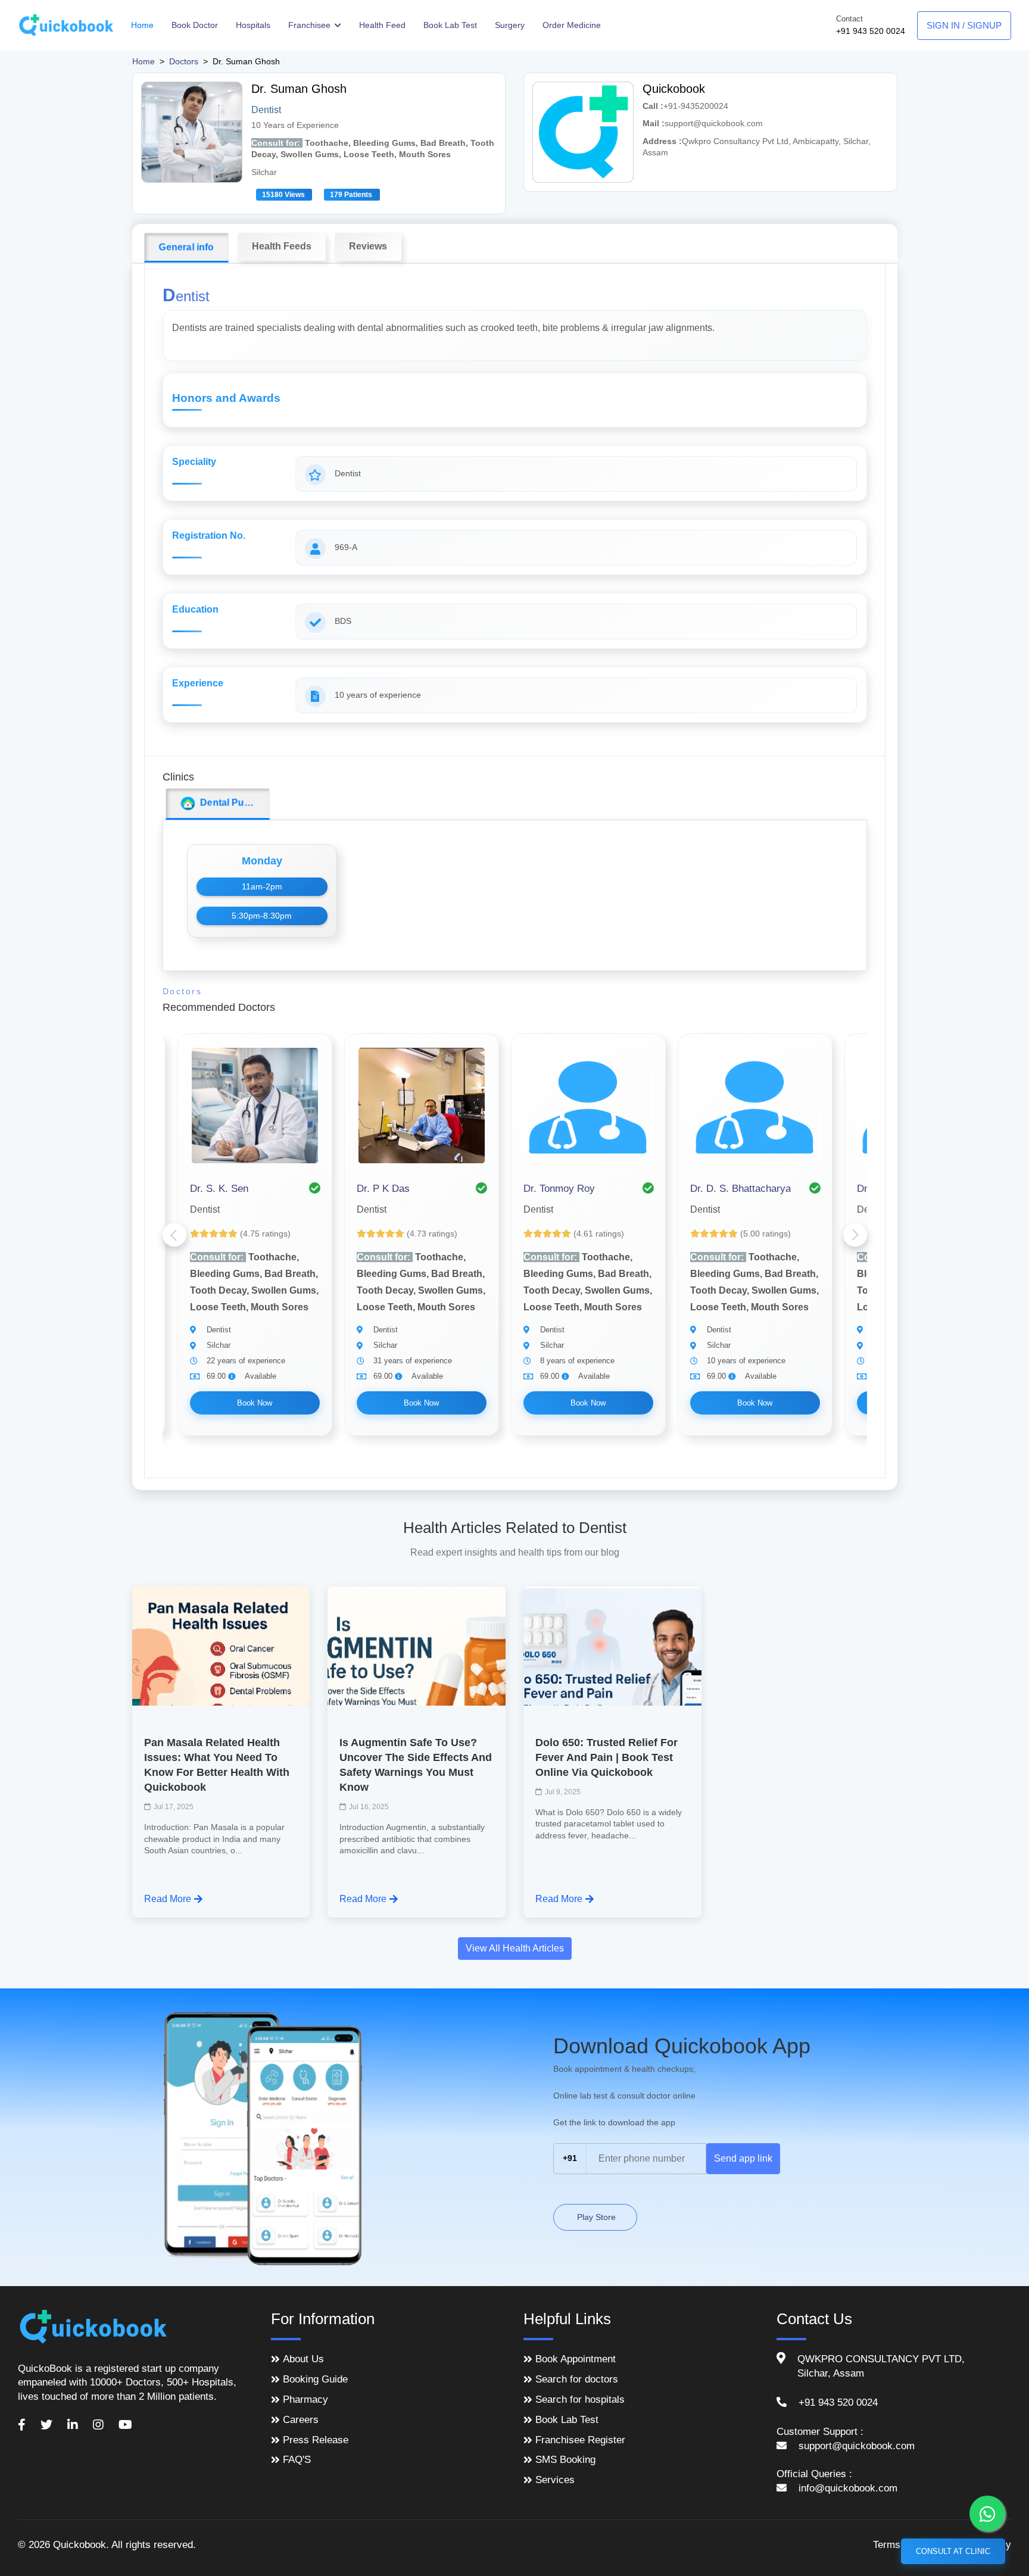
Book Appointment (576, 2359)
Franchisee (311, 25)
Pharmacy (305, 2399)
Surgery (510, 25)
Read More (168, 1899)
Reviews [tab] (368, 246)
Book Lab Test (450, 25)
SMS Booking (565, 2460)
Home (142, 25)
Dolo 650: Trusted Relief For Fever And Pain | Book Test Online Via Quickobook (607, 1757)
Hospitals (253, 25)
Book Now (255, 1403)
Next (855, 1235)
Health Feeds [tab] (282, 246)
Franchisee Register (580, 2440)
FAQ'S (297, 2460)
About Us (303, 2359)
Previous (174, 1235)
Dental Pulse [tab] (226, 803)
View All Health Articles (515, 1948)
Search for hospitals (580, 2399)
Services (555, 2480)
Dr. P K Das (383, 1189)
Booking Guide (315, 2379)
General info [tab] (186, 247)
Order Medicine (572, 25)
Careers (301, 2420)
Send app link (743, 2158)
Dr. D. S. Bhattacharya (740, 1189)
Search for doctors (577, 2379)
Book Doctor (195, 25)
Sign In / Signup (964, 25)
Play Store (595, 2217)
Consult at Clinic (953, 2551)
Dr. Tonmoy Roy (559, 1189)
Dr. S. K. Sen (219, 1189)
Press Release (316, 2440)
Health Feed (382, 25)
